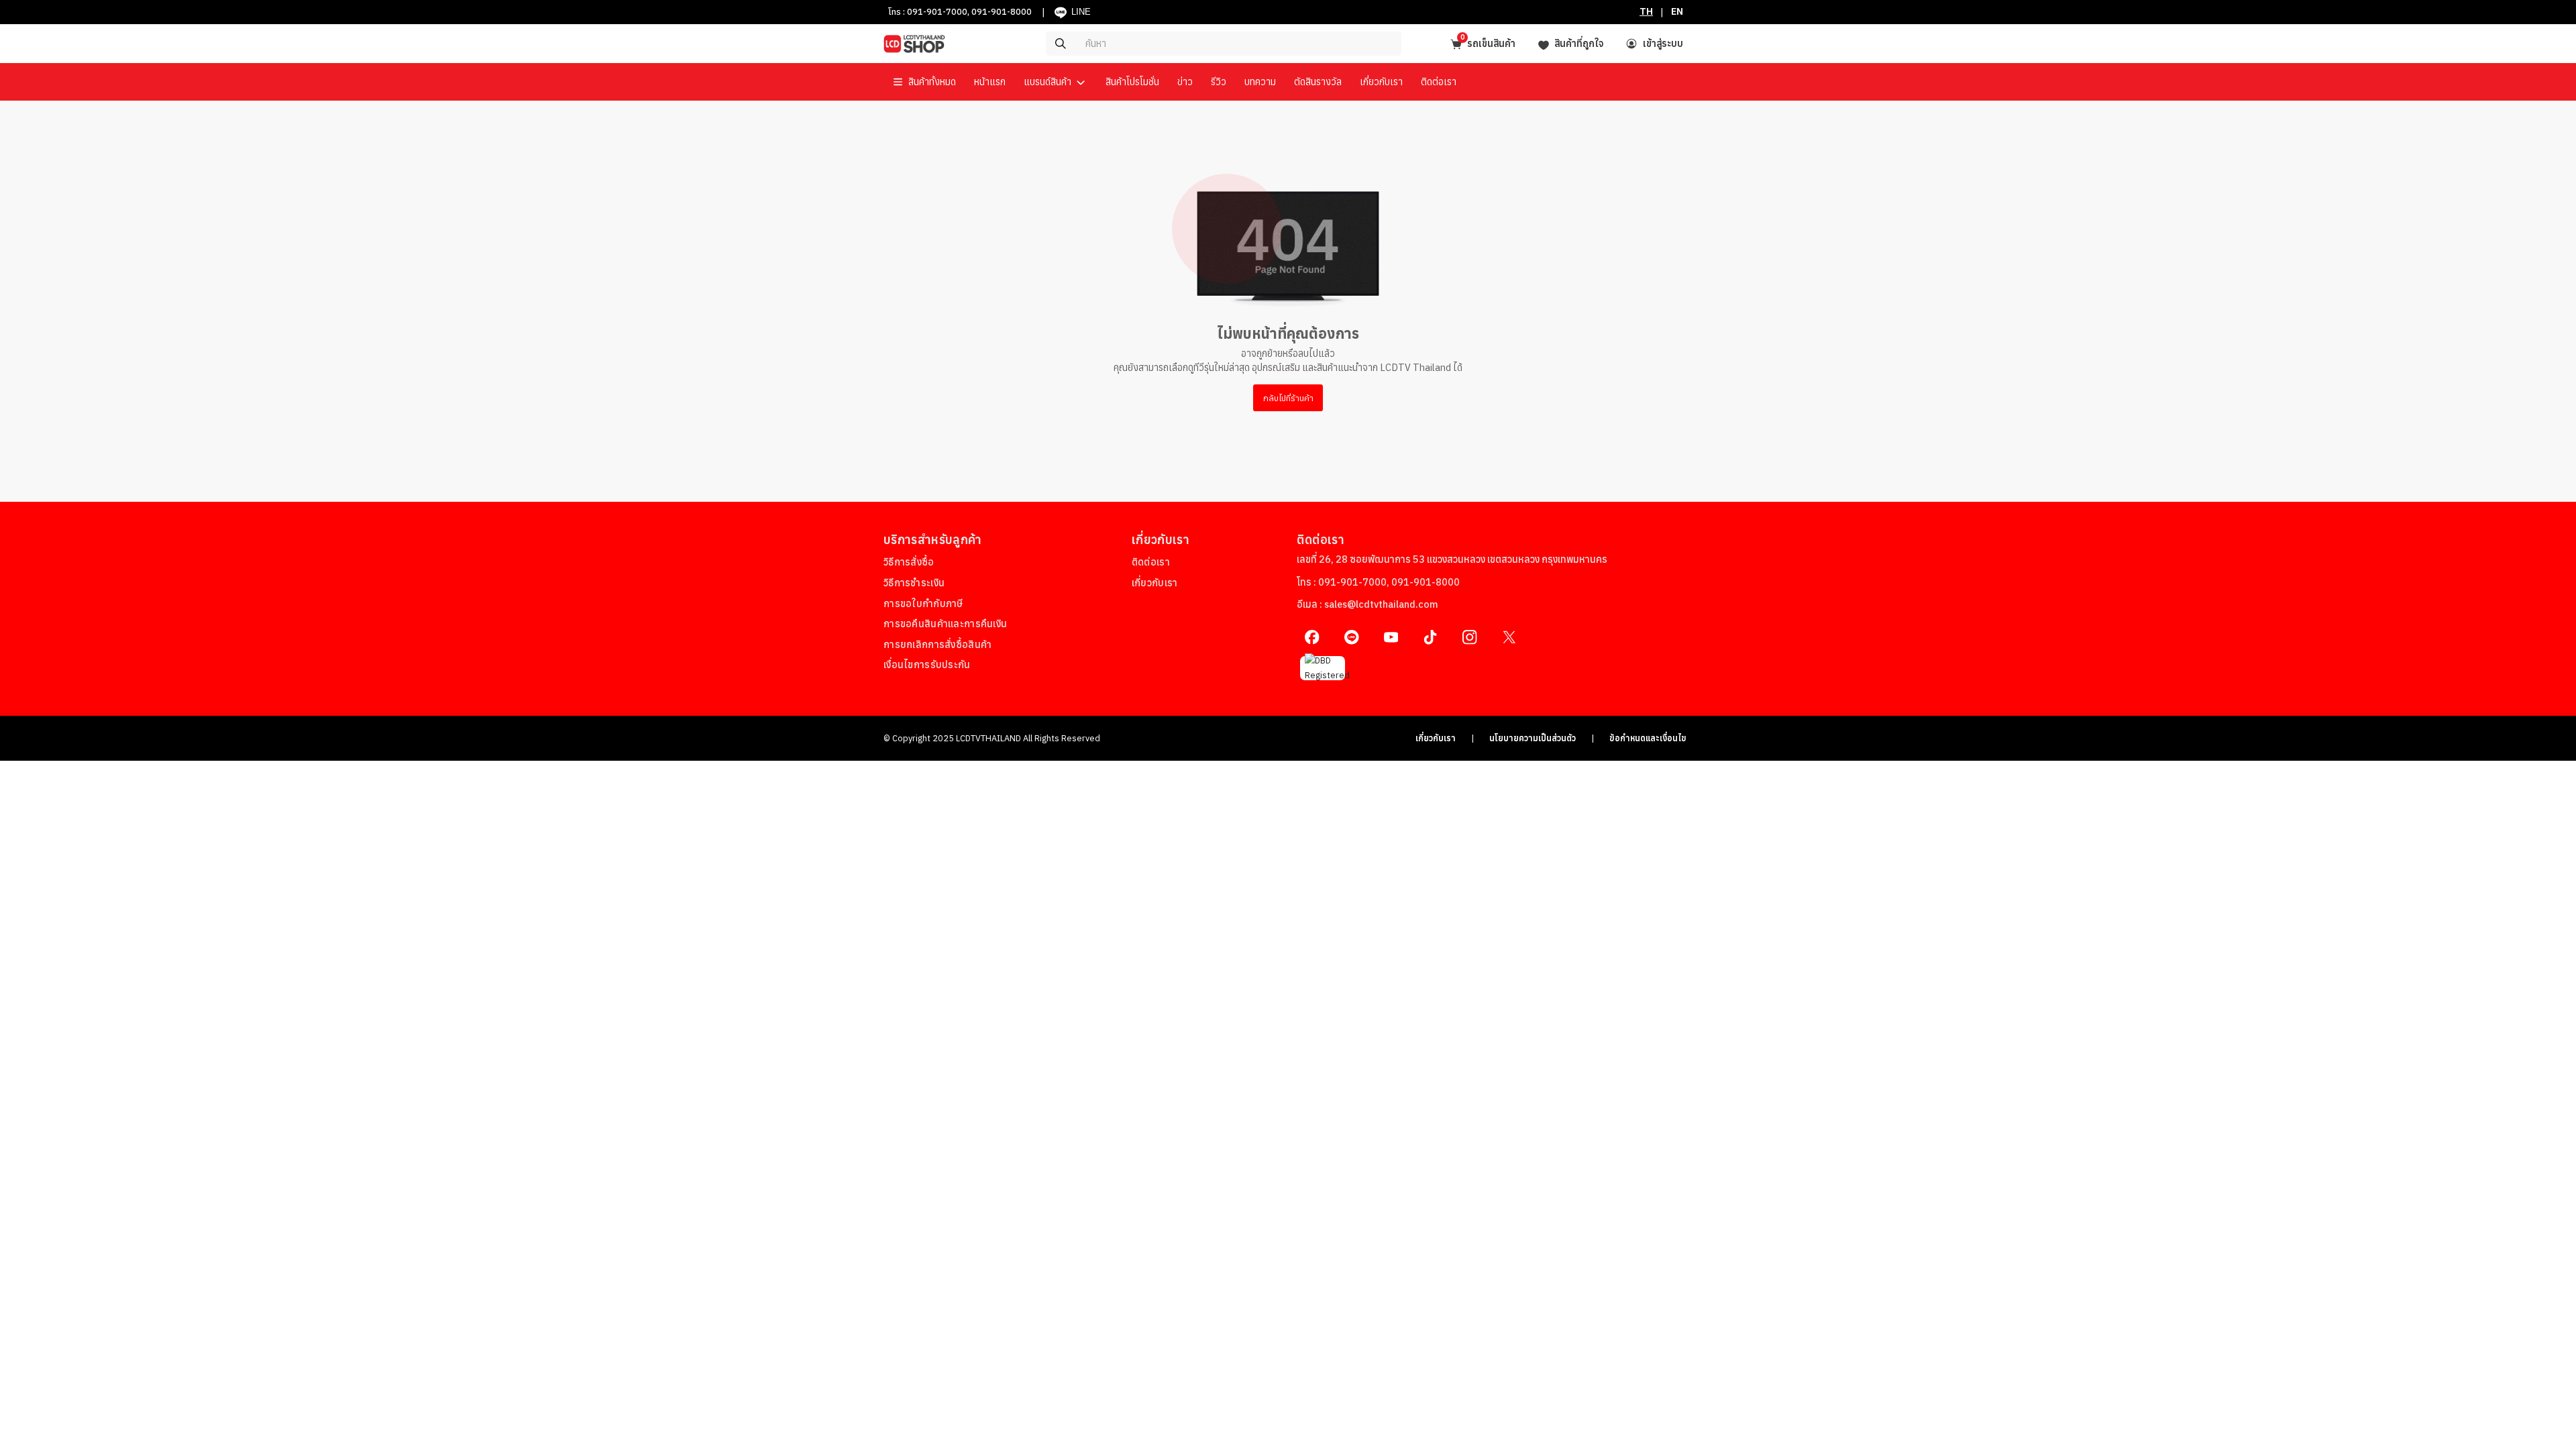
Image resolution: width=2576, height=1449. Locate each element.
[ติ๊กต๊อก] (1431, 637)
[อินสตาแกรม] (1469, 637)
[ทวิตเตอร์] (1509, 637)
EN (1677, 11)
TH (1646, 11)
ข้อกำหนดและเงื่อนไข (1648, 738)
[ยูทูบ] (1391, 637)
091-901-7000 (937, 11)
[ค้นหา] (1184, 44)
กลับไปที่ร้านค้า (1288, 398)
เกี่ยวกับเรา (1436, 738)
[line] (1351, 637)
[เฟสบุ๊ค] (1312, 637)
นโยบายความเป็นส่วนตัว (1533, 738)
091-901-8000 (1002, 11)
